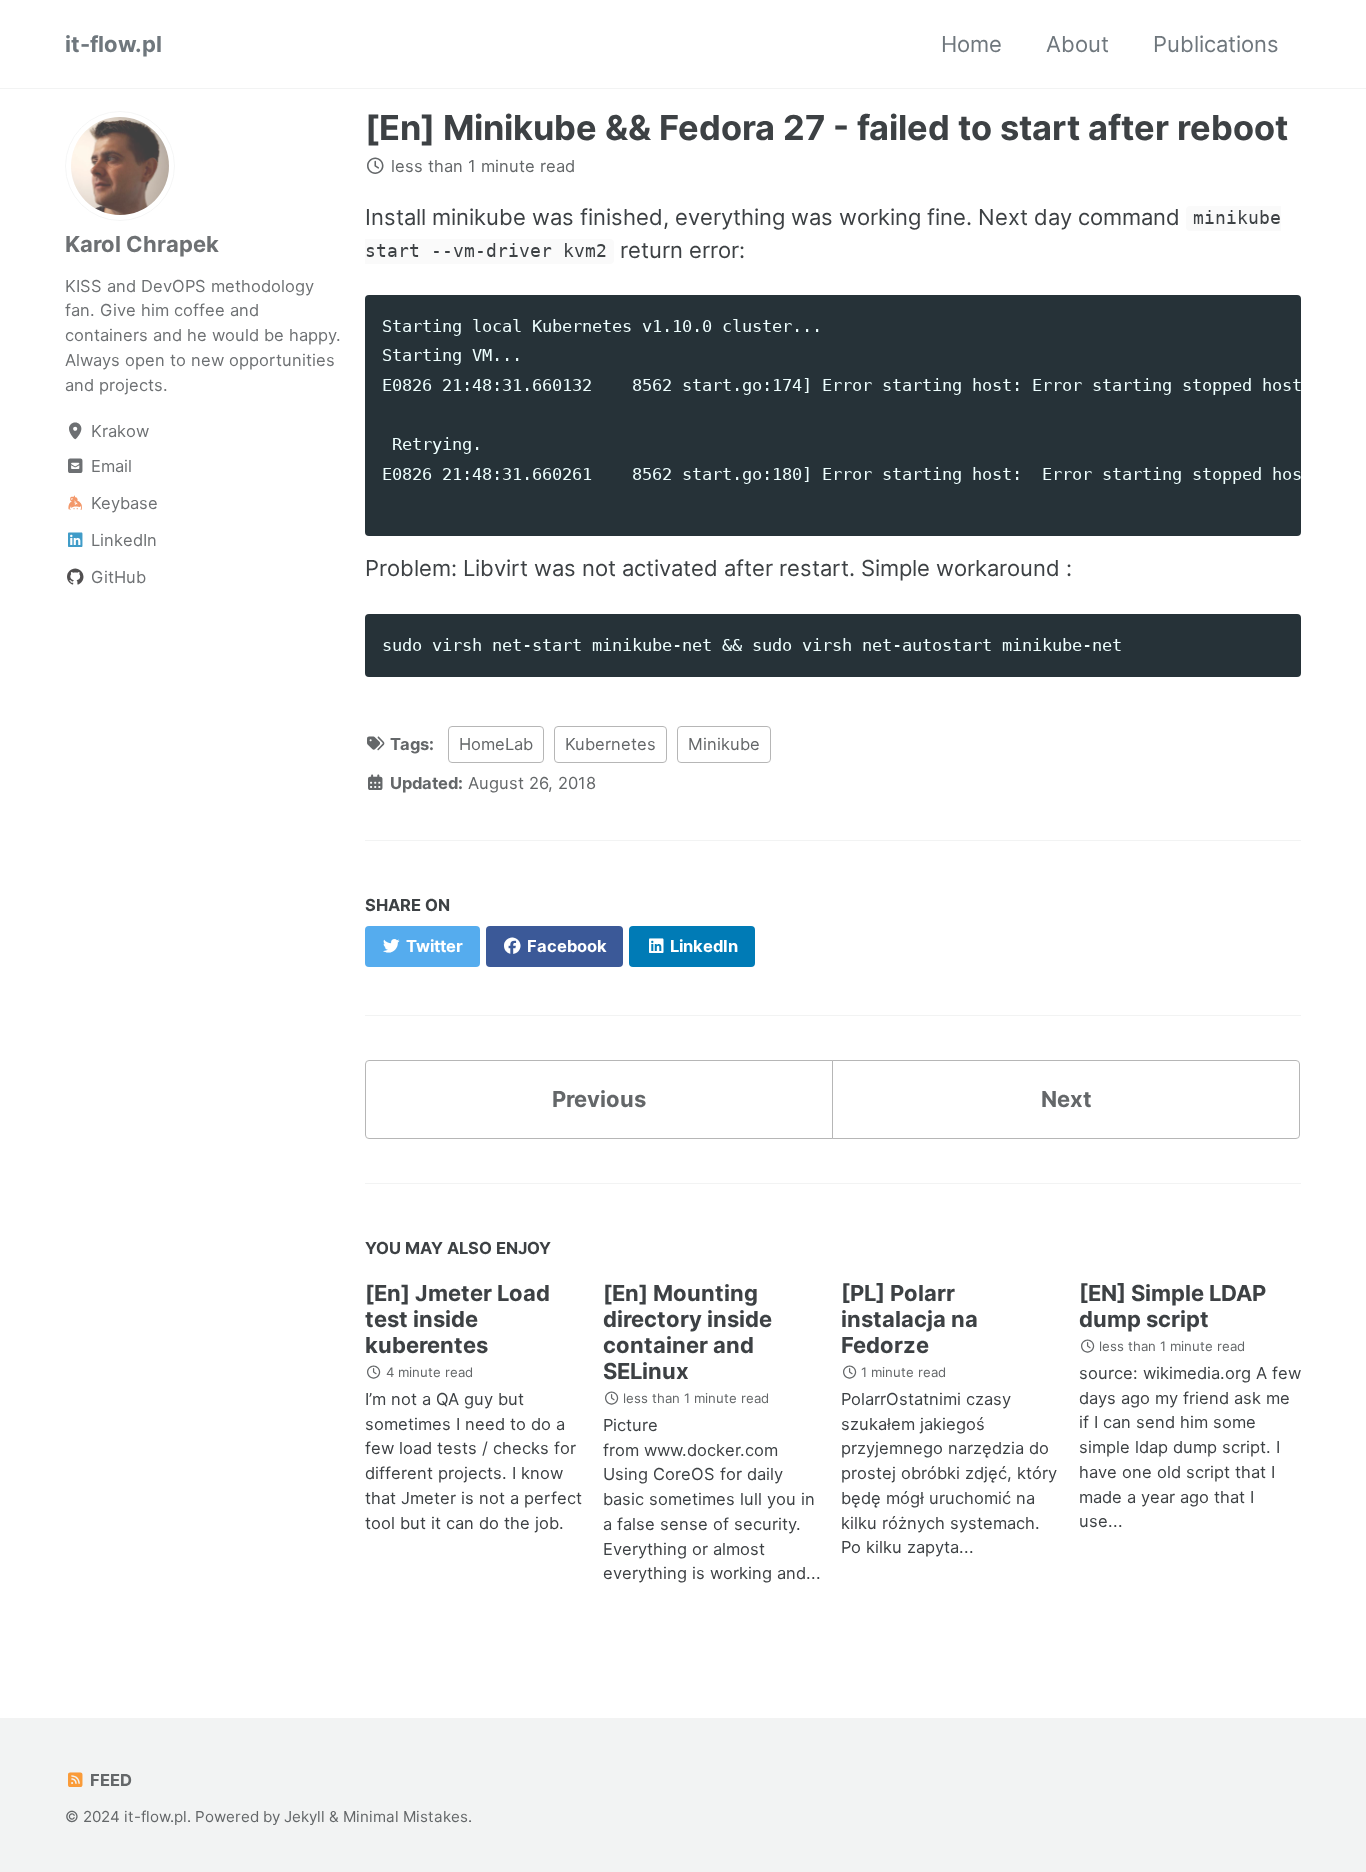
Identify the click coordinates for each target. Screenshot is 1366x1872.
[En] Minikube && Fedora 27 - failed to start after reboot (826, 127)
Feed (109, 1780)
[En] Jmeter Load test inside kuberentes (457, 1319)
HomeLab (496, 744)
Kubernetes (610, 744)
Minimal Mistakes (405, 1816)
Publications (1216, 44)
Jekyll (304, 1816)
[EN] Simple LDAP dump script (1172, 1306)
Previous (599, 1099)
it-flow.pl (113, 44)
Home (971, 44)
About (1077, 44)
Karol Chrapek (142, 244)
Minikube (724, 744)
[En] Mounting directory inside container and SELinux (687, 1332)
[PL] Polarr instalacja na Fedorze (909, 1319)
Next (1066, 1099)
